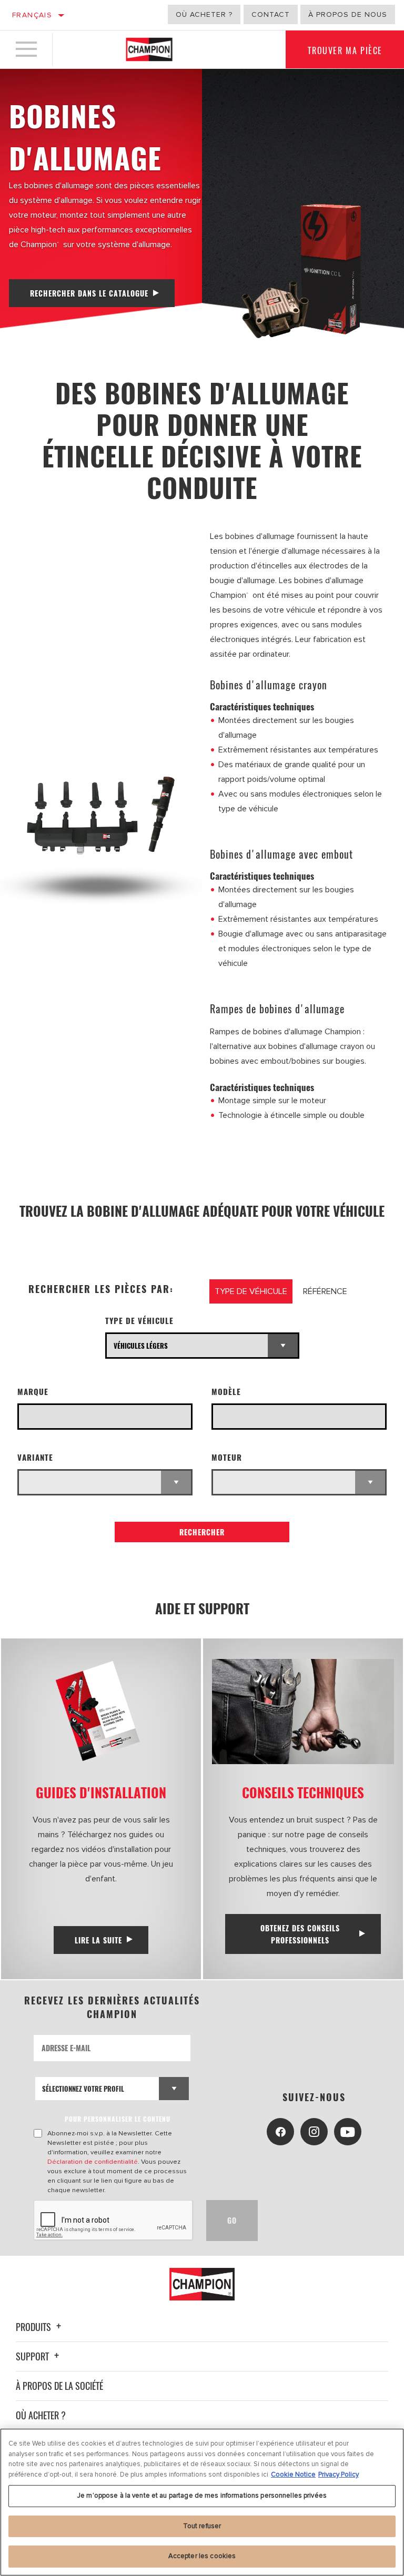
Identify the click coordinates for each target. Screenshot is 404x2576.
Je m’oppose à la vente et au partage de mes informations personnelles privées (202, 2496)
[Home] (149, 49)
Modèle (226, 1392)
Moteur (227, 1457)
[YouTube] (348, 2132)
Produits (34, 2327)
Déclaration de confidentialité (93, 2162)
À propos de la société (59, 2386)
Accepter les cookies (202, 2556)
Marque (33, 1392)
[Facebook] (280, 2132)
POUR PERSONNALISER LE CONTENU (118, 2119)
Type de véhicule (139, 1321)
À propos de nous (348, 14)
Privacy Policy (339, 2475)
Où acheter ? (204, 14)
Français (32, 15)
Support (33, 2356)
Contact (271, 14)
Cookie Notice (293, 2475)
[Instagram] (314, 2132)
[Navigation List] (26, 49)
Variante (35, 1457)
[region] (202, 2502)
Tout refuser (202, 2526)
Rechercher (202, 1532)
